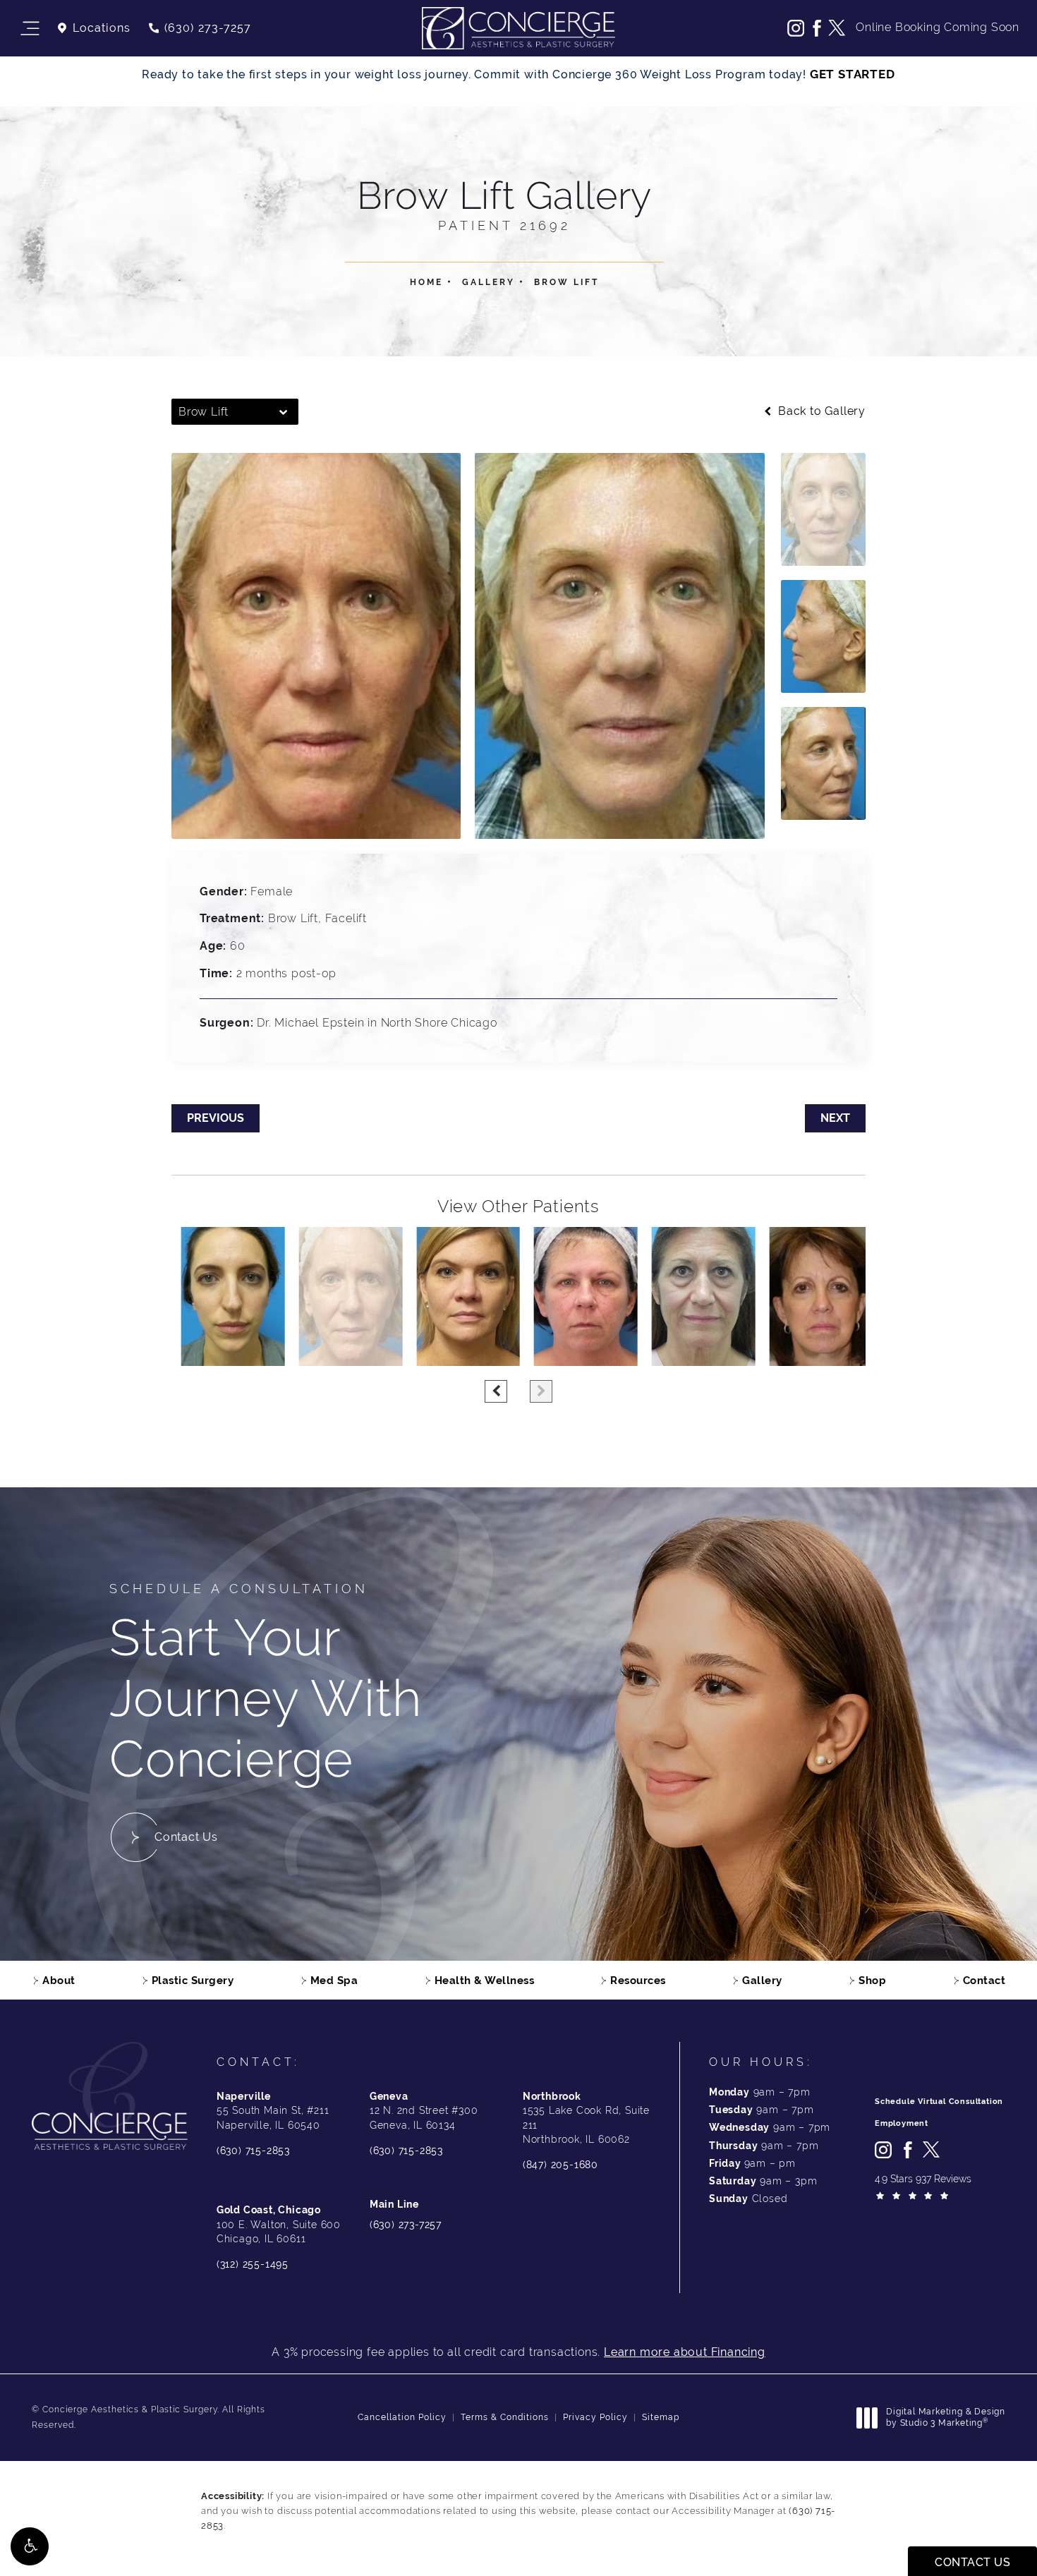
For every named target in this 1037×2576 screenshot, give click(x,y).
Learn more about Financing (685, 2352)
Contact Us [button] (972, 2562)
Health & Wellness (485, 1980)
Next (835, 1118)
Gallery (489, 282)
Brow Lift (566, 282)
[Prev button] (496, 1391)
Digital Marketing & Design (945, 2418)
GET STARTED (853, 74)
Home (426, 282)
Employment (902, 2123)
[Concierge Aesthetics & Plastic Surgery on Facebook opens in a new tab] (816, 28)
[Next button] (541, 1391)
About (59, 1980)
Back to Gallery (820, 411)
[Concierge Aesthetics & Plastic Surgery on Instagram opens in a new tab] (796, 28)
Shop (872, 1980)
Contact (984, 1980)
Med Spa (334, 1980)
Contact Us (186, 1837)
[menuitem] (796, 28)
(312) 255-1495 (253, 2264)
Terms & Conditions (505, 2417)
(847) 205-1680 (560, 2165)
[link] (199, 28)
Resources (638, 1980)
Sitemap (661, 2417)
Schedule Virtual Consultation (939, 2102)
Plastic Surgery (193, 1980)
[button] (30, 2546)
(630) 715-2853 (253, 2151)
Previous (216, 1118)
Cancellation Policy (402, 2417)
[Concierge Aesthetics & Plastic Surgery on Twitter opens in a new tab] (837, 28)
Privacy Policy (595, 2417)
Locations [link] (102, 28)
